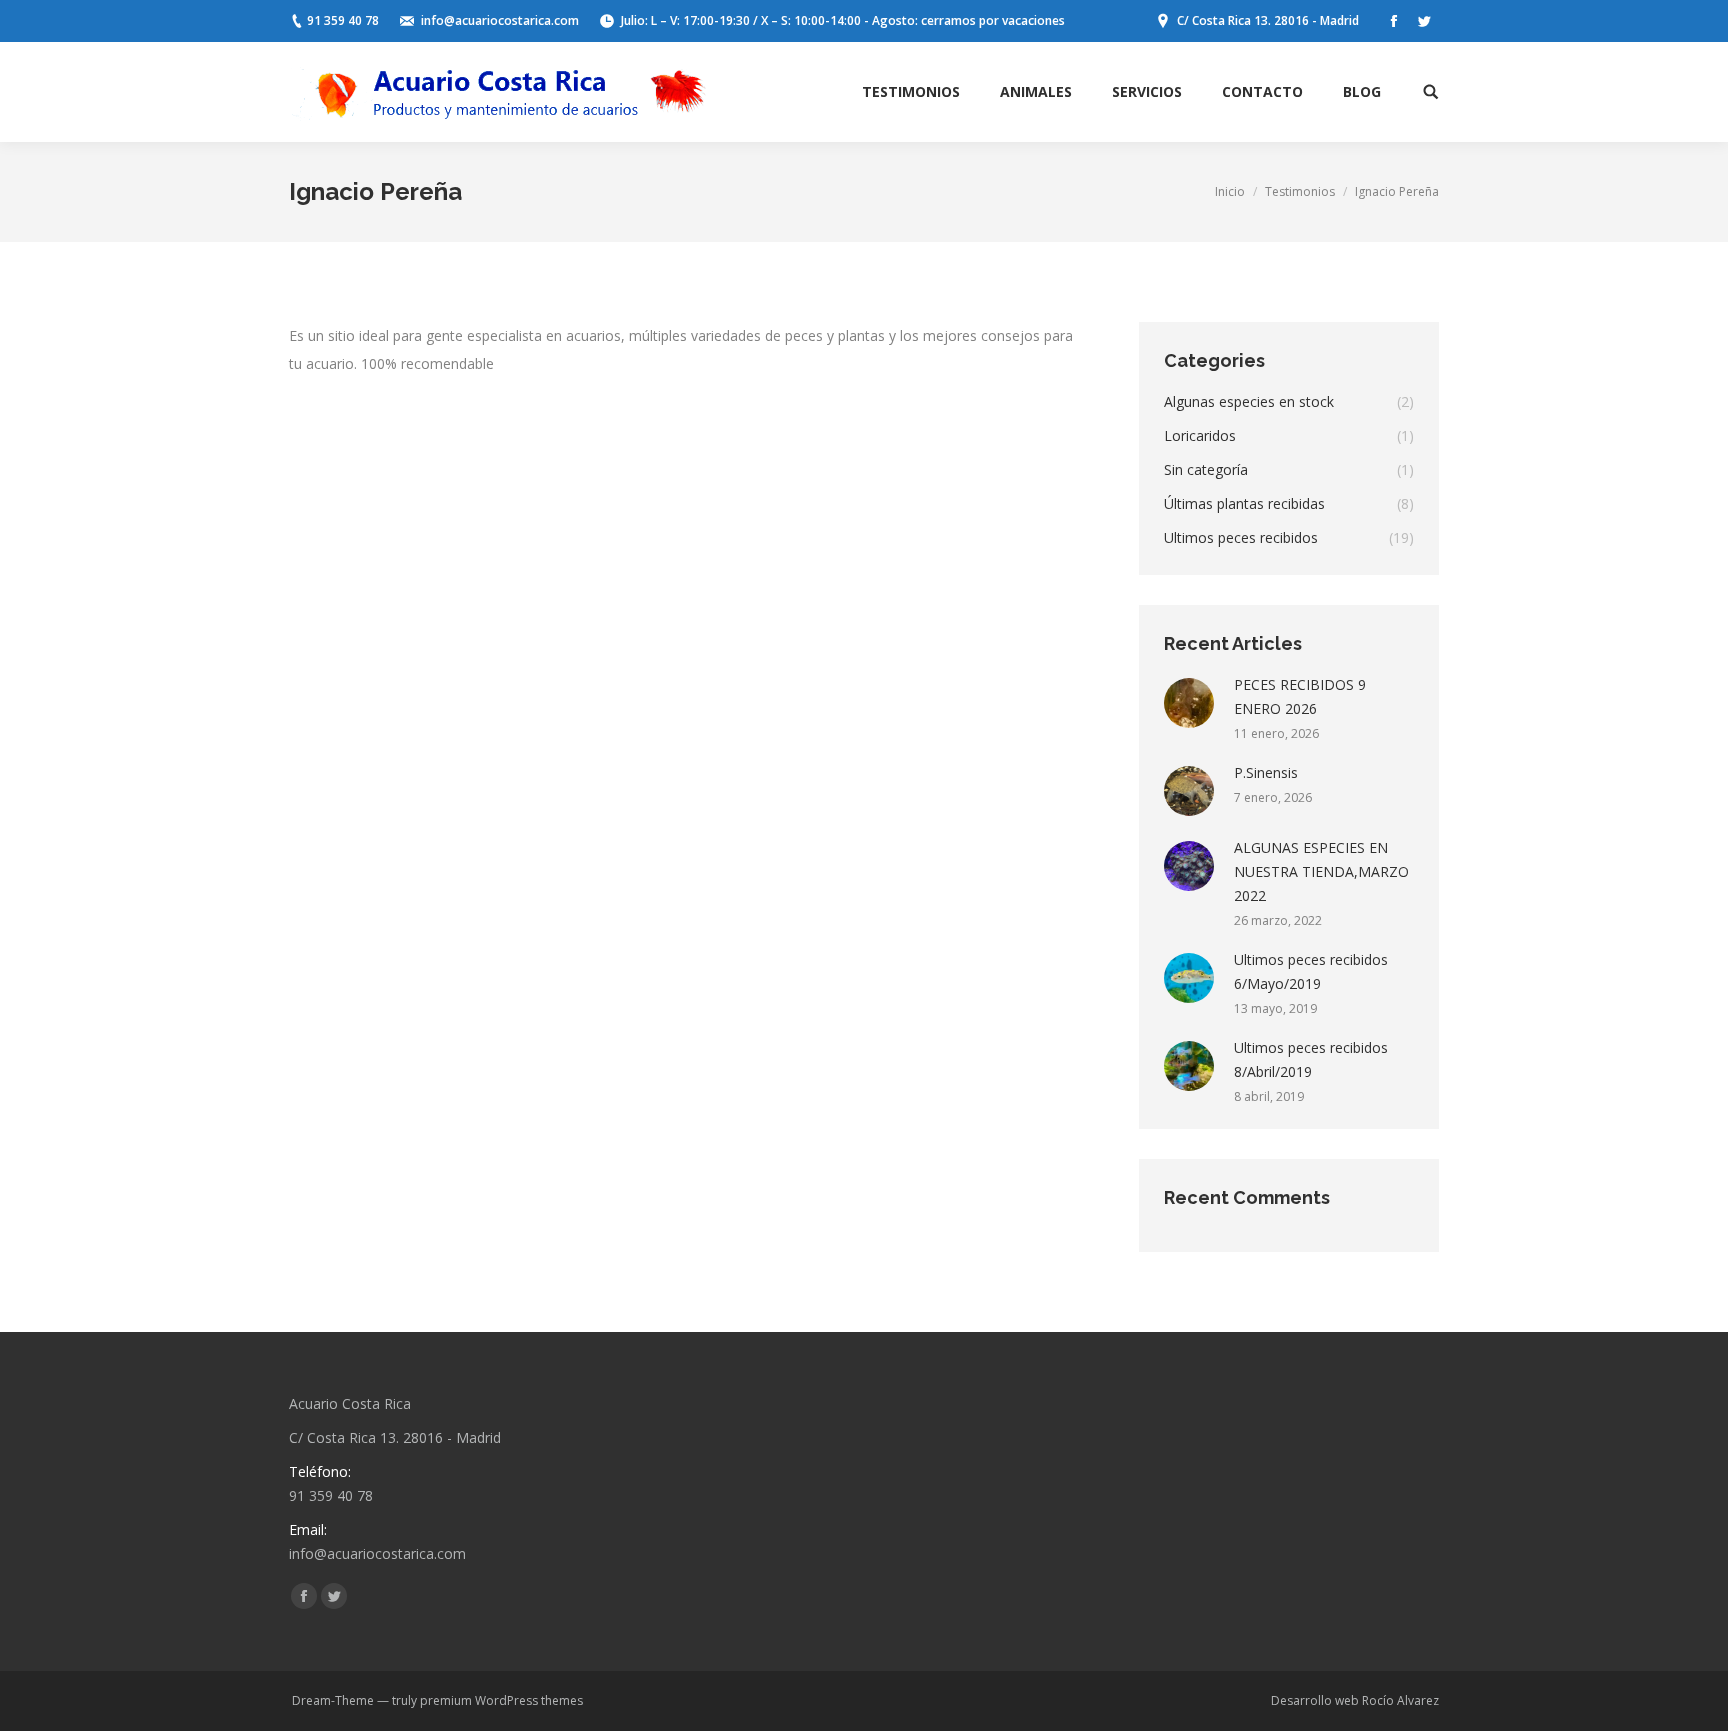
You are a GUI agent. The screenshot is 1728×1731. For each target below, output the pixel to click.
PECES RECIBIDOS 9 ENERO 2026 (1300, 696)
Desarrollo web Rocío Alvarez (1355, 1700)
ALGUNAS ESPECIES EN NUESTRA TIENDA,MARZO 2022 (1321, 871)
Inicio (1230, 191)
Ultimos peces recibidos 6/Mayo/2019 (1311, 971)
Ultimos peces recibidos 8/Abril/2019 (1311, 1059)
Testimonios (1300, 191)
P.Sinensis (1266, 772)
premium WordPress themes (501, 1700)
